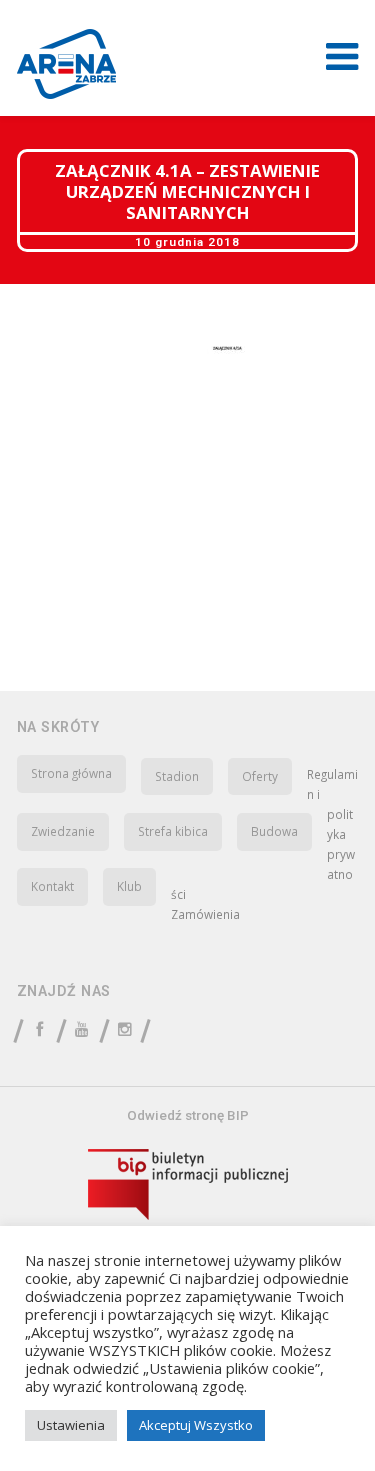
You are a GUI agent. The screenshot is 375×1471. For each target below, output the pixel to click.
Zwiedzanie (63, 831)
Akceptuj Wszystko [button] (196, 1425)
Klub (129, 886)
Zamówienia (205, 914)
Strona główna (71, 773)
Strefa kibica (173, 831)
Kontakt (52, 886)
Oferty (260, 776)
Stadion (177, 776)
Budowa (274, 831)
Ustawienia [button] (71, 1425)
